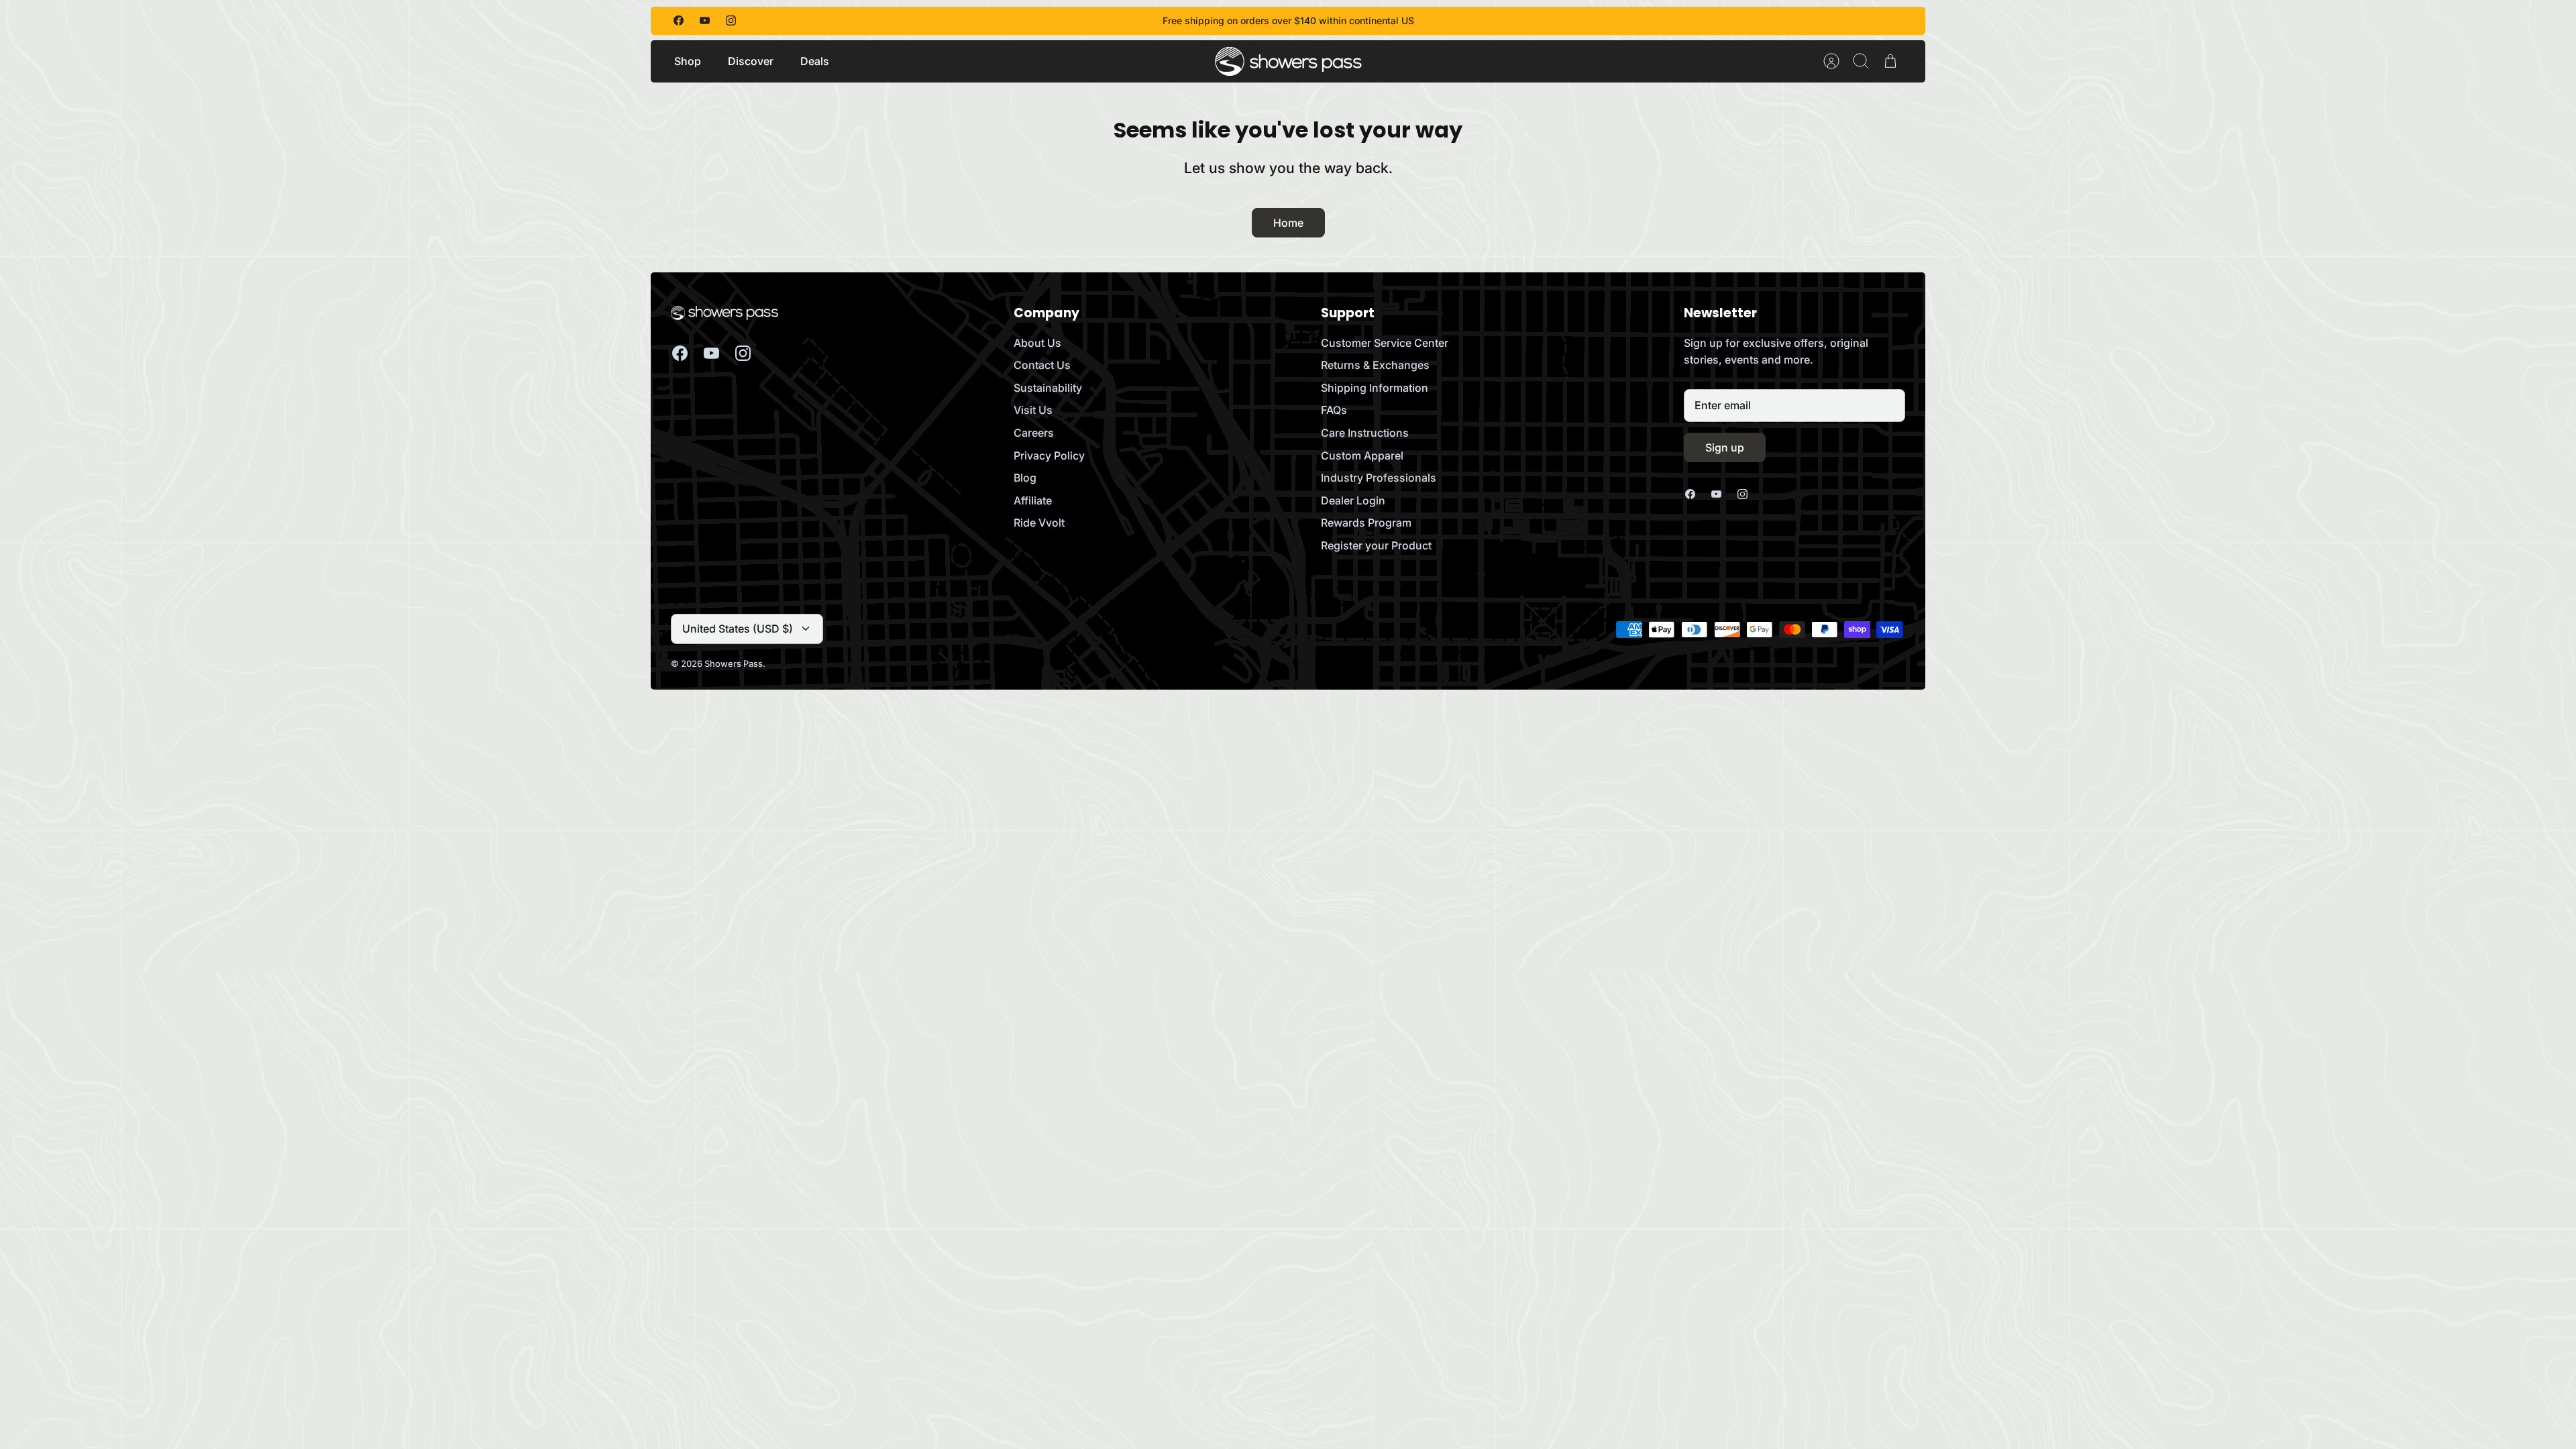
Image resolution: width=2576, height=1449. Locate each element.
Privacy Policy (1049, 455)
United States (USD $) (738, 629)
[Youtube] (705, 20)
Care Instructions (1365, 433)
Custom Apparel (1362, 455)
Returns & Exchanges (1375, 365)
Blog (1025, 478)
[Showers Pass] (1289, 61)
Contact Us (1042, 365)
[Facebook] (679, 20)
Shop (688, 61)
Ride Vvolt (1039, 523)
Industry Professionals (1379, 478)
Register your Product (1376, 545)
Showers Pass (734, 663)
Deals (815, 61)
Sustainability (1048, 388)
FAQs (1334, 410)
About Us (1037, 343)
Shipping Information (1375, 388)
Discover (751, 61)
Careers (1034, 433)
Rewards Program (1366, 523)
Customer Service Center (1385, 343)
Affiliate (1033, 500)
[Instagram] (731, 20)
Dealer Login (1353, 500)
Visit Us (1033, 410)
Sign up (1725, 447)
